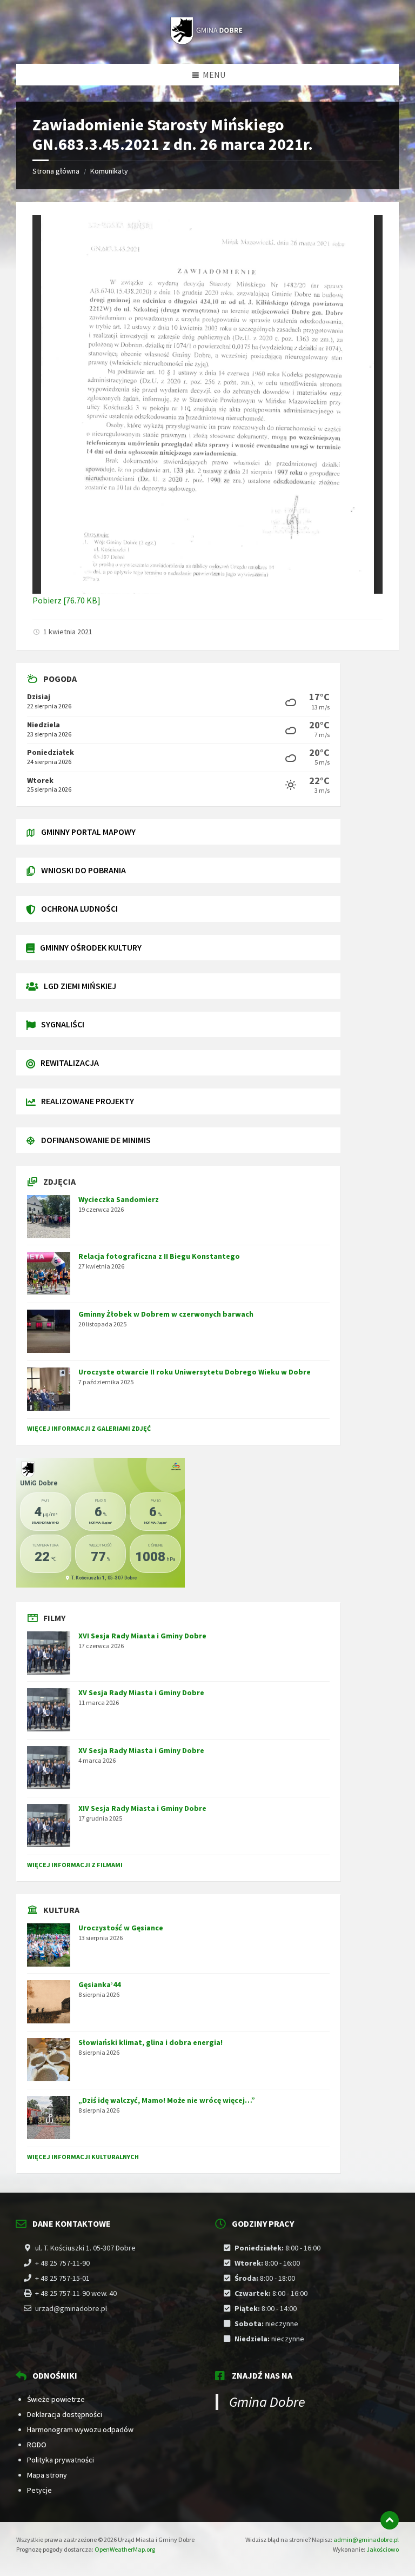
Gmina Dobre (267, 2402)
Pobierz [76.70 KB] (66, 600)
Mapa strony (47, 2475)
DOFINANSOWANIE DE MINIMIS (96, 1140)
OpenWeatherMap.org (125, 2549)
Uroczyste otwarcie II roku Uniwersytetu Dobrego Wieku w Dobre (195, 1372)
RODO (37, 2445)
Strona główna (56, 171)
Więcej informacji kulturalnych (83, 2157)
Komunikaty (109, 171)
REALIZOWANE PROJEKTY (88, 1101)
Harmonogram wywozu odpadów (80, 2429)
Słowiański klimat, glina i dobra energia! (150, 2042)
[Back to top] (390, 2520)
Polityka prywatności (61, 2460)
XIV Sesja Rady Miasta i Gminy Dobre (142, 1808)
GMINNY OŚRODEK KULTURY (91, 947)
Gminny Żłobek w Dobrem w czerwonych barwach (166, 1314)
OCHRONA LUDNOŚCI (79, 908)
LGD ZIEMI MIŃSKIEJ (80, 986)
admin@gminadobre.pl (366, 2540)
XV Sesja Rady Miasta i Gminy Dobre (141, 1692)
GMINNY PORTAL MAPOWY (88, 832)
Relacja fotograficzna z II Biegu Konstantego (159, 1256)
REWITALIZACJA (70, 1063)
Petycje (39, 2490)
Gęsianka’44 (99, 1984)
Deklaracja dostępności (65, 2414)
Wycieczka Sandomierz (119, 1199)
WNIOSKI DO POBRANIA (83, 870)
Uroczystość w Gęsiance (121, 1928)
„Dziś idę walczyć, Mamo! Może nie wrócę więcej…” (167, 2100)
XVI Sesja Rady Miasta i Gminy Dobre (142, 1636)
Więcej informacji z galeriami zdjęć (89, 1428)
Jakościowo (383, 2549)
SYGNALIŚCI (63, 1024)
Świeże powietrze (56, 2399)
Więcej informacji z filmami (75, 1865)
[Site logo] (207, 42)
